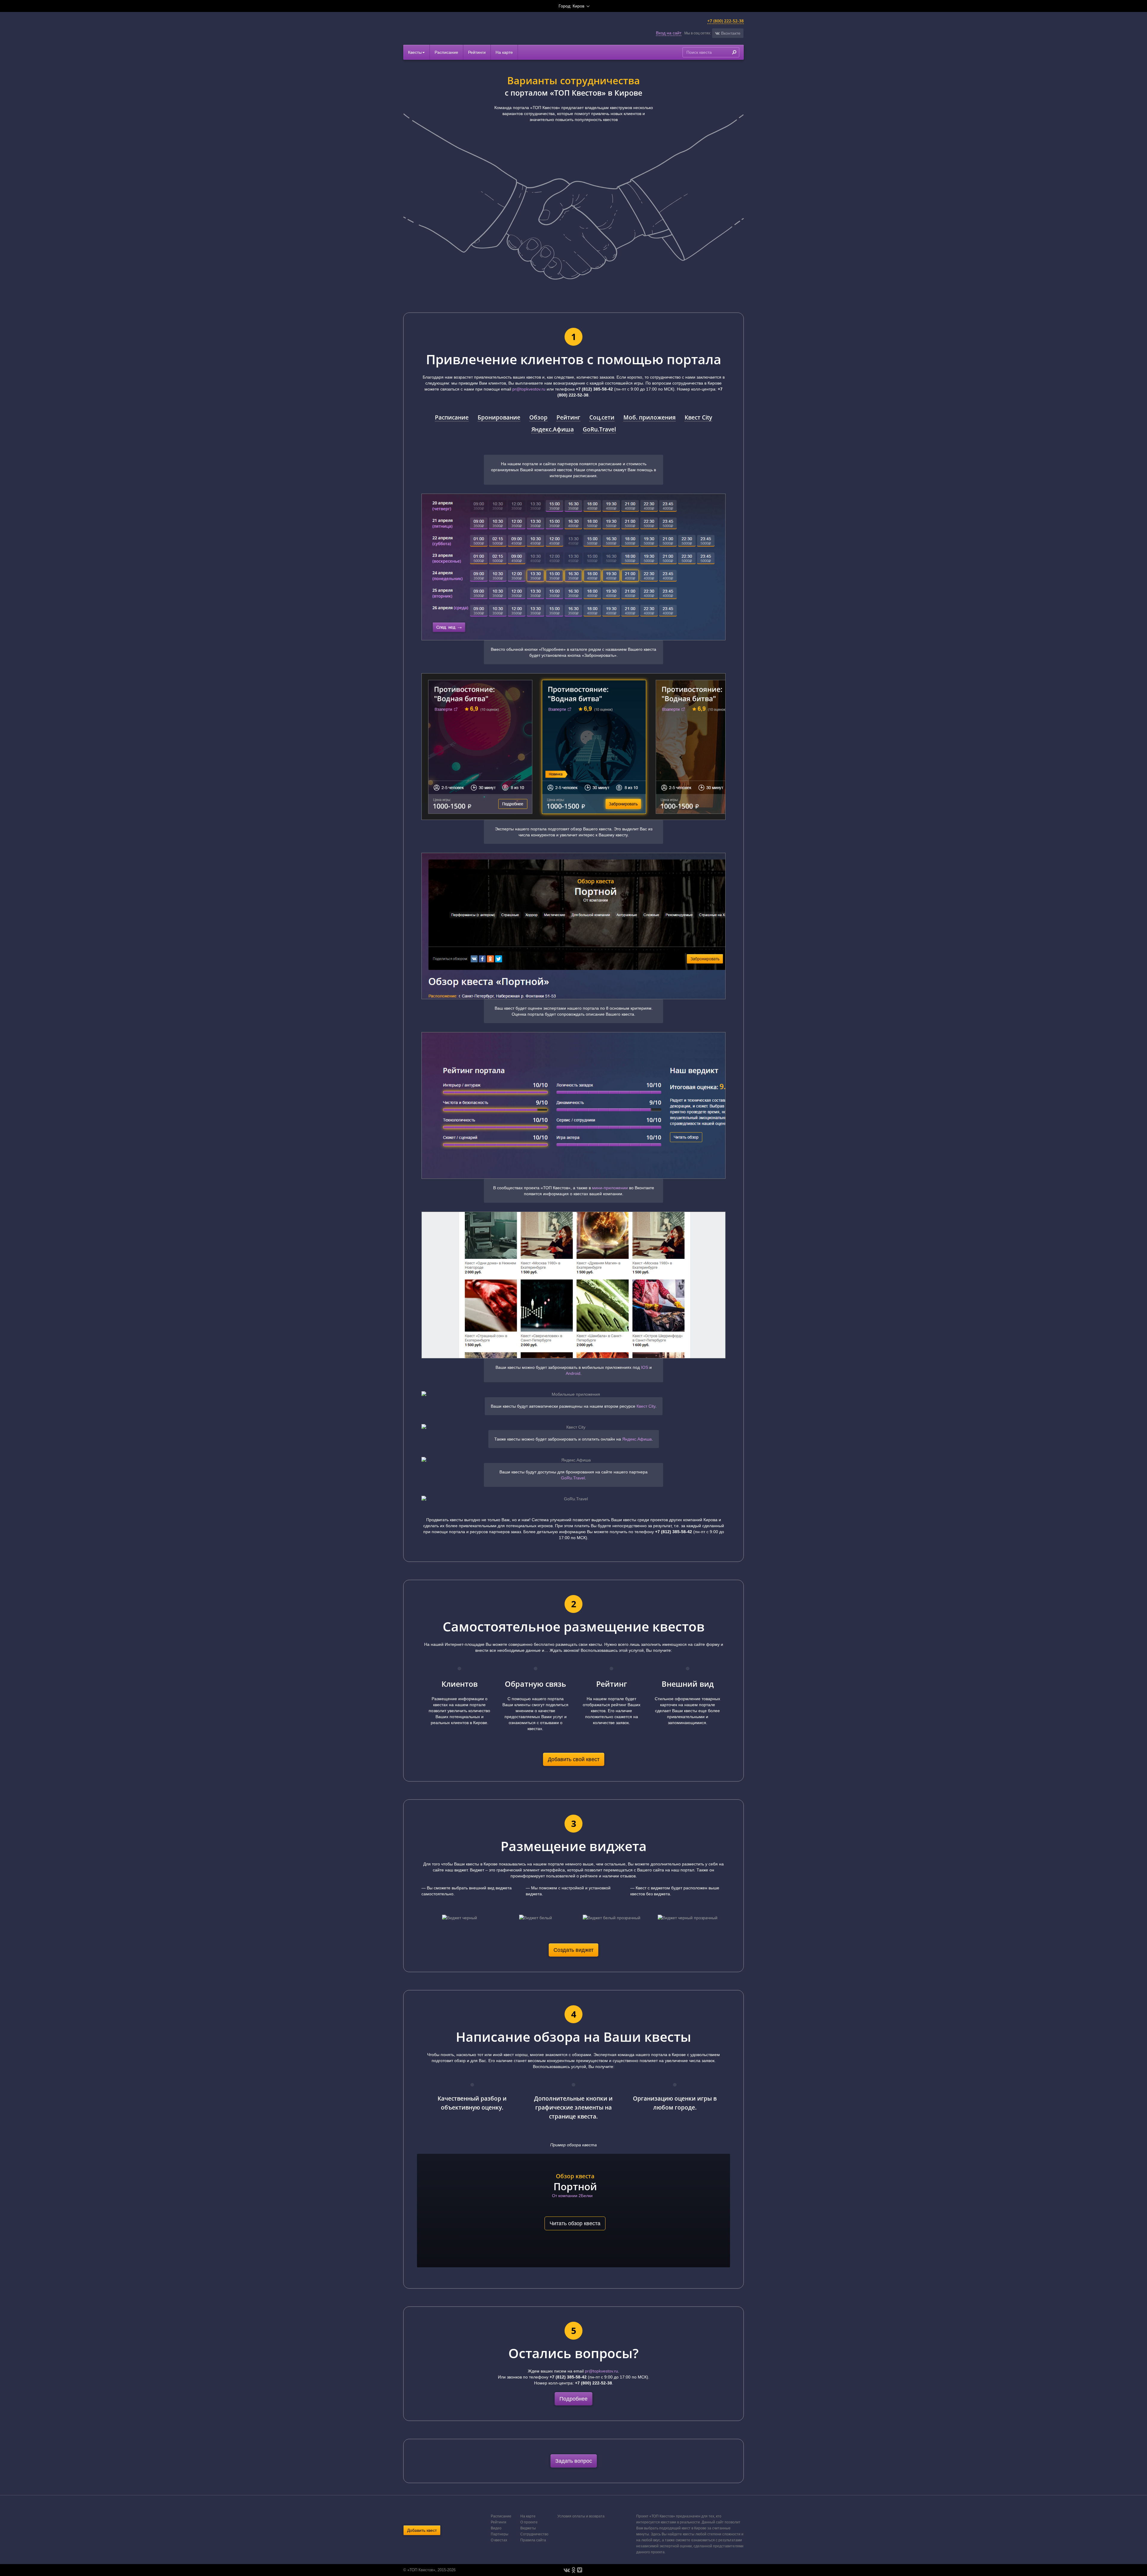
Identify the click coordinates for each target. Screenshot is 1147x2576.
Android (573, 1373)
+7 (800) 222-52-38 (726, 21)
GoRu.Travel (599, 429)
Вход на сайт (669, 33)
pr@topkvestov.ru (529, 389)
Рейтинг (568, 417)
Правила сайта (533, 2540)
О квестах (499, 2540)
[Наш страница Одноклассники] (573, 2570)
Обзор (538, 417)
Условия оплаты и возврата (581, 2516)
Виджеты (528, 2528)
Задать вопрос (574, 2461)
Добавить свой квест (574, 1759)
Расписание (446, 52)
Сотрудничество (534, 2534)
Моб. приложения (650, 417)
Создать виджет (573, 1950)
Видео (496, 2528)
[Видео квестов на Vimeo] (580, 2570)
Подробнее (573, 2399)
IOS (645, 1367)
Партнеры (500, 2534)
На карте (504, 52)
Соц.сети (602, 417)
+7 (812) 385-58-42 (594, 389)
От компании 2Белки (572, 2196)
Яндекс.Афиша (553, 429)
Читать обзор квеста (575, 2223)
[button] (728, 33)
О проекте (529, 2522)
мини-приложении (610, 1188)
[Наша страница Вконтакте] (567, 2570)
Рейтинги (477, 52)
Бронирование (499, 417)
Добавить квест (422, 2530)
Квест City (698, 417)
